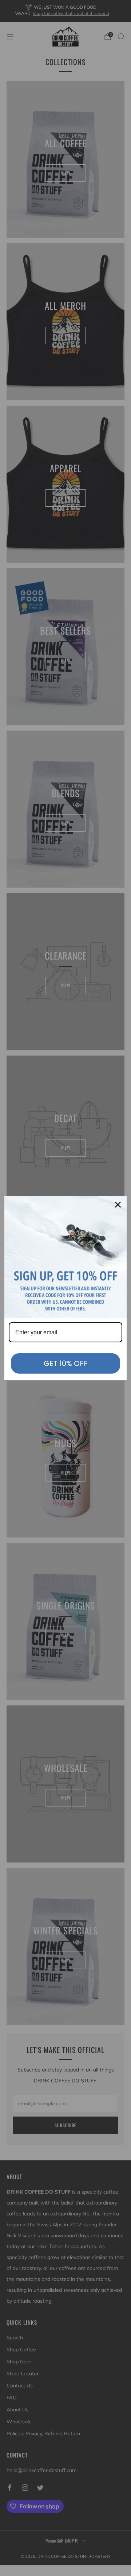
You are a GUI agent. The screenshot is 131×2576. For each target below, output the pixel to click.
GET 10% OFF (66, 1363)
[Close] (118, 1205)
